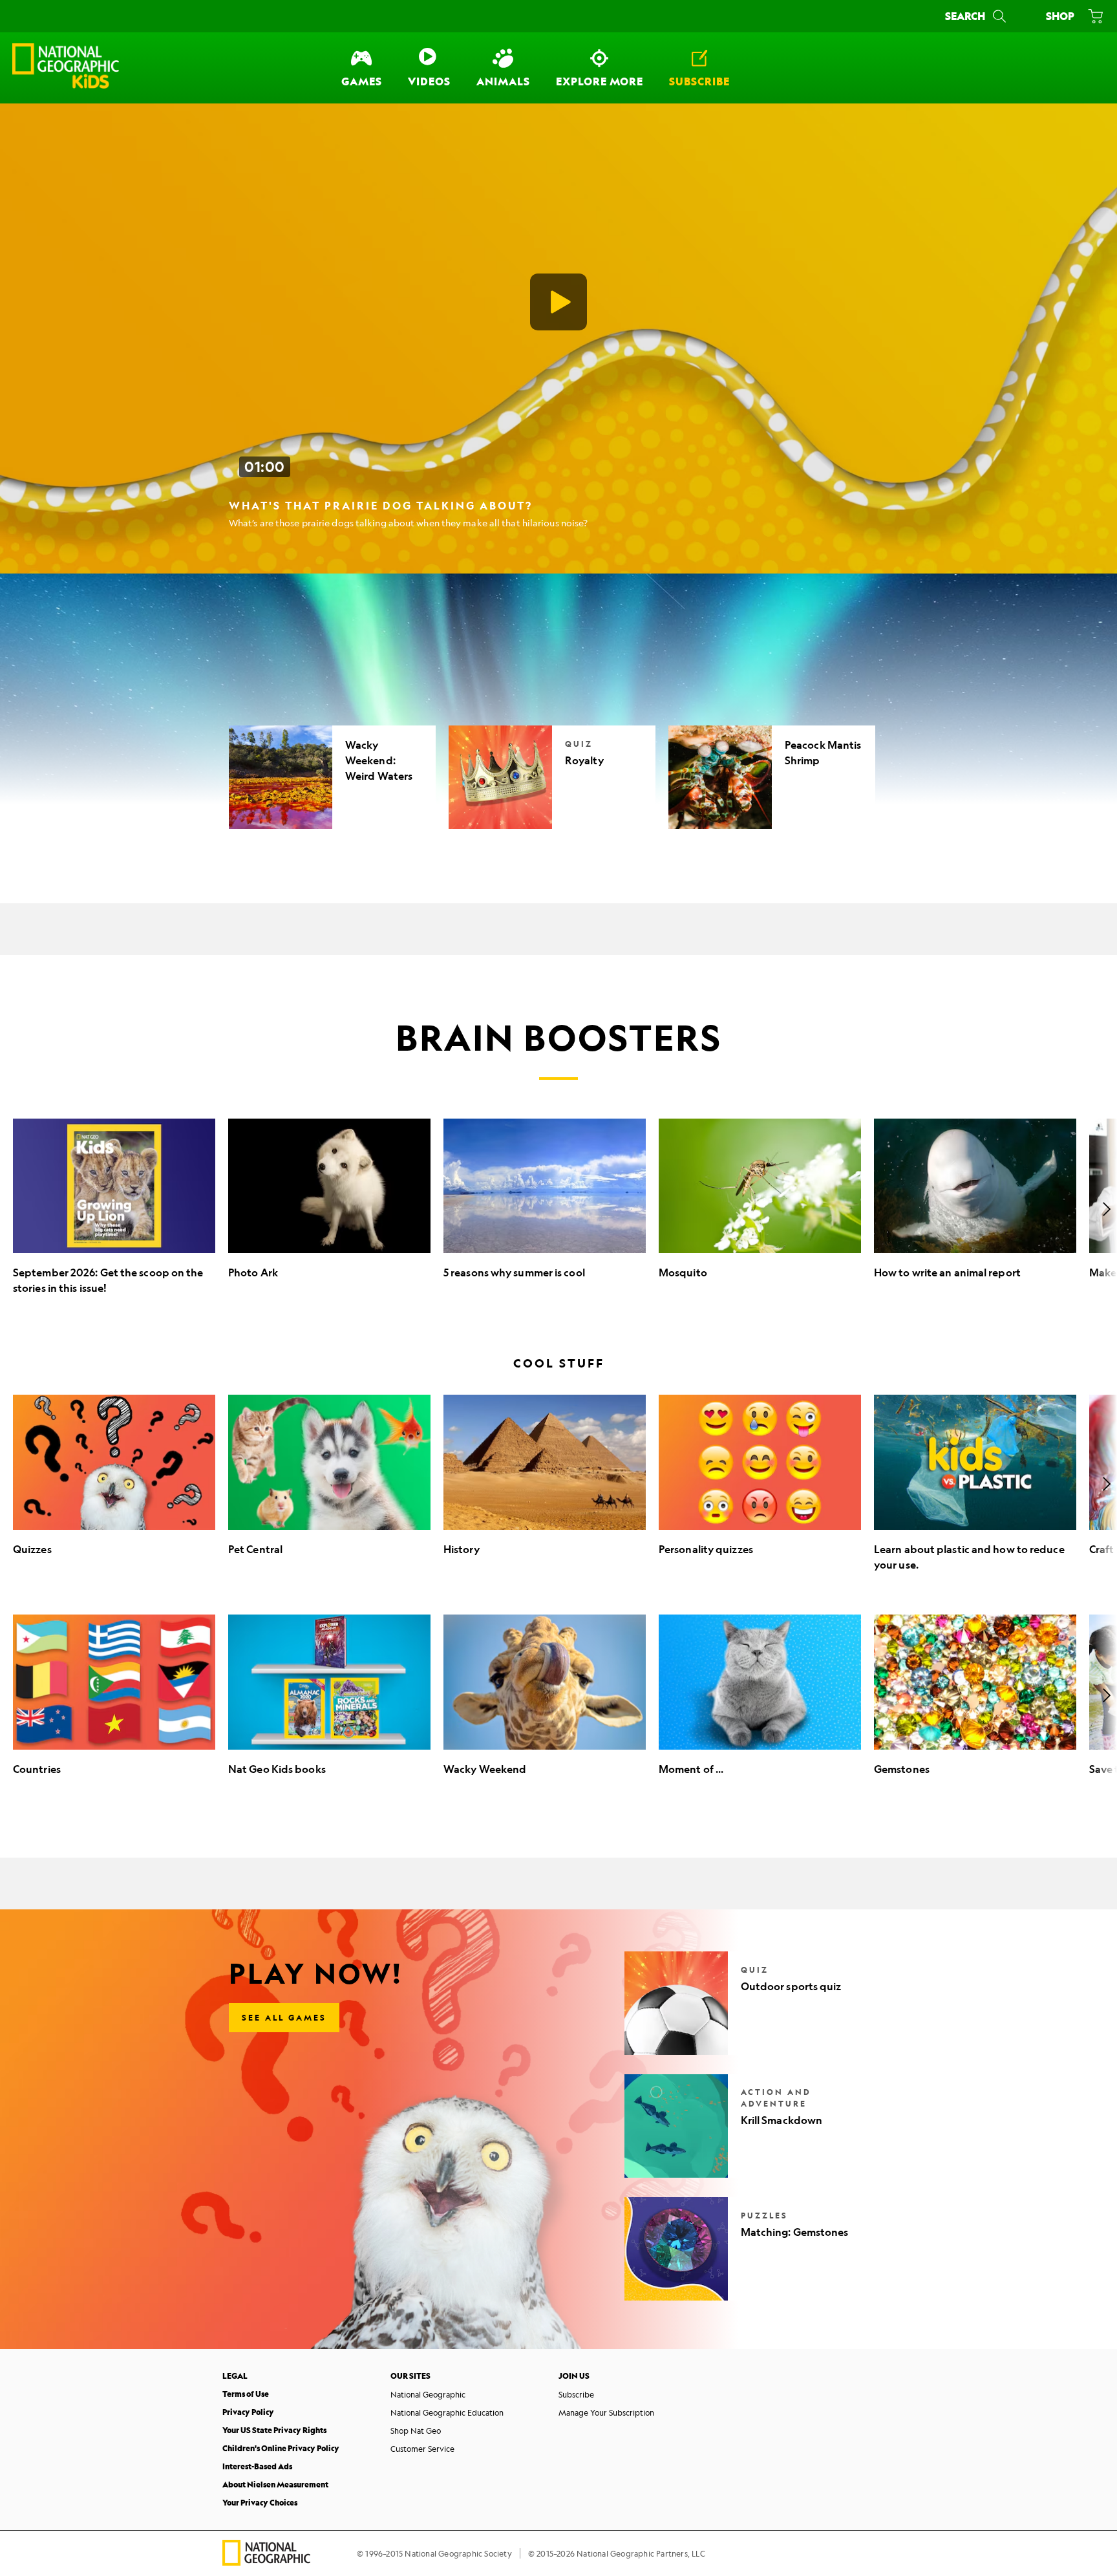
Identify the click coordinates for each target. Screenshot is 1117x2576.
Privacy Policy (248, 2412)
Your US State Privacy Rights (274, 2430)
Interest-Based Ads (257, 2466)
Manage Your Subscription (606, 2412)
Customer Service (422, 2449)
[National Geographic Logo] (266, 2561)
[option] (114, 1209)
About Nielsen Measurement (275, 2485)
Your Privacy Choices (260, 2503)
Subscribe (576, 2394)
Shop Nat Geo (416, 2431)
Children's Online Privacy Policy (281, 2448)
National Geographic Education (447, 2412)
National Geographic (428, 2394)
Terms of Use (246, 2394)
